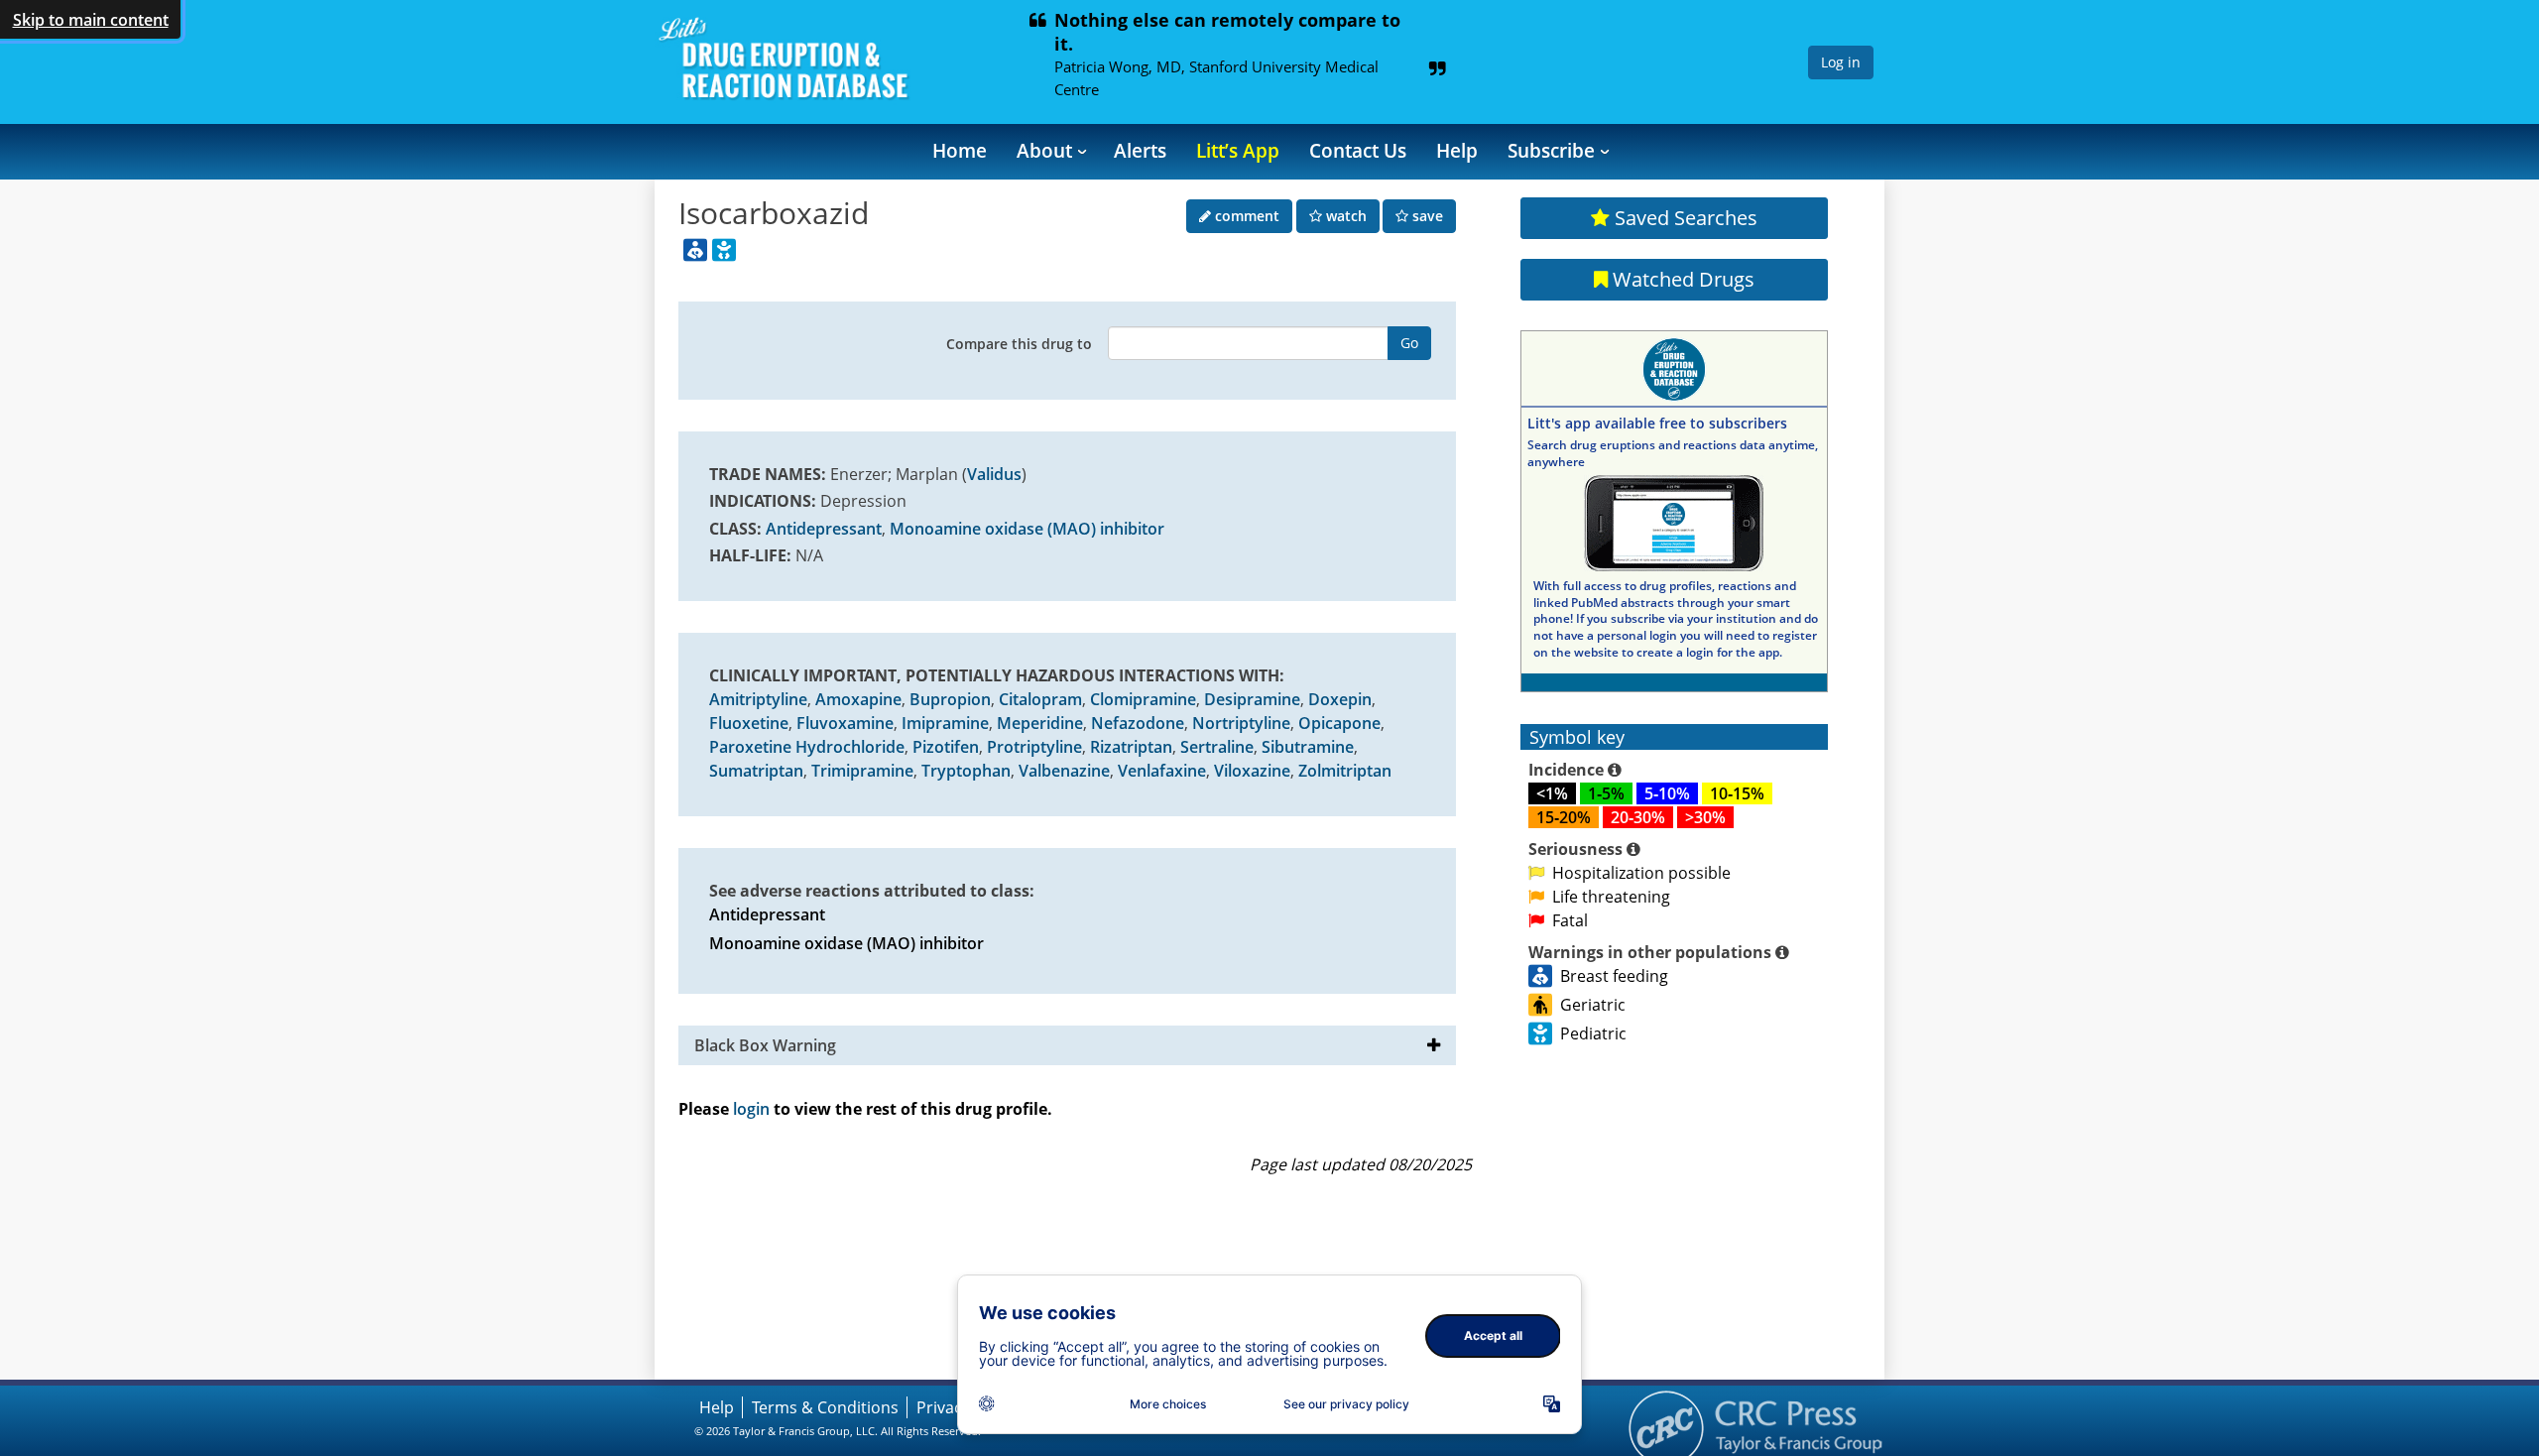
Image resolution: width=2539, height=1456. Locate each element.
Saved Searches (1684, 218)
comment (1245, 216)
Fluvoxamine (845, 723)
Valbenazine (1064, 771)
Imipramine (945, 723)
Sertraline (1217, 747)
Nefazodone (1138, 723)
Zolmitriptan (1345, 771)
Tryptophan (966, 771)
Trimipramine (862, 771)
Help (1457, 150)
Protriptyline (1034, 747)
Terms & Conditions (825, 1407)
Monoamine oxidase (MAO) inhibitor (1027, 529)
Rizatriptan (1131, 747)
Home (960, 150)
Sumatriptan (756, 771)
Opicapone (1339, 723)
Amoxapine (858, 699)
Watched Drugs (1681, 279)
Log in (1841, 62)
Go (1409, 343)
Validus (994, 474)
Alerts (1140, 150)
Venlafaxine (1162, 771)
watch (1344, 216)
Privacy (943, 1407)
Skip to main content (91, 20)
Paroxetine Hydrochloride (807, 747)
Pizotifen (946, 747)
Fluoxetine (749, 723)
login (751, 1109)
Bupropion (950, 699)
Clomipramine (1143, 699)
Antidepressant (824, 529)
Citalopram (1040, 699)
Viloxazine (1252, 771)
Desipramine (1252, 699)
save (1426, 216)
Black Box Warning (765, 1045)
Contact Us (1358, 150)
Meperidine (1040, 723)
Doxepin (1340, 699)
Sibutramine (1308, 747)
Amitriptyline (758, 699)
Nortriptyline (1241, 723)
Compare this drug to (1019, 344)
